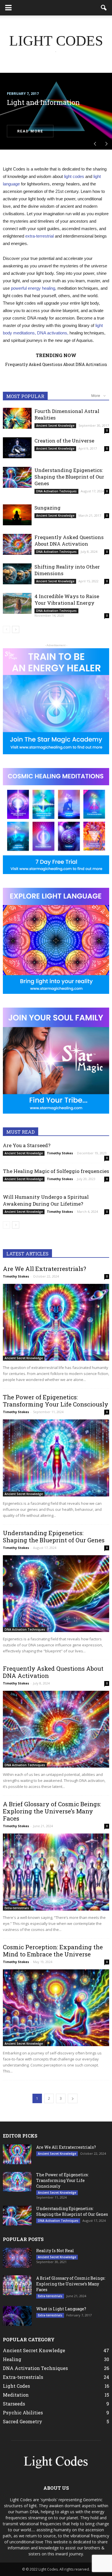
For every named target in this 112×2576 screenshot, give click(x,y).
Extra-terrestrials (17, 1908)
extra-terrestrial (39, 236)
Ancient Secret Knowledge (55, 426)
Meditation (16, 2395)
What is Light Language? (61, 2309)
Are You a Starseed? (27, 1145)
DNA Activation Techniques (56, 491)
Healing (12, 2359)
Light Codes (16, 2386)
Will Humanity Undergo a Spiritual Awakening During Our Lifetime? (46, 1200)
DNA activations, (53, 333)
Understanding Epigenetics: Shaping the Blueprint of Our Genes (69, 477)
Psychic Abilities (23, 2413)
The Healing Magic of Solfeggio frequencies (56, 1171)
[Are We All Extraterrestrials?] (56, 1322)
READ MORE (30, 131)
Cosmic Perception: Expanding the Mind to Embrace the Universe (53, 1951)
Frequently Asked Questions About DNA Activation (69, 540)
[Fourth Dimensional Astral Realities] (17, 418)
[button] (104, 8)
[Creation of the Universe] (17, 448)
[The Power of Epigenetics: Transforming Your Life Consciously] (56, 1458)
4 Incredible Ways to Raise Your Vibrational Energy (67, 600)
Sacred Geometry (23, 2421)
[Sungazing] (17, 515)
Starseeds (14, 2404)
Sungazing (48, 508)
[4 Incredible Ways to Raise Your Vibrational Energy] (17, 603)
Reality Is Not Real (55, 2251)
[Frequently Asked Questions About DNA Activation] (17, 544)
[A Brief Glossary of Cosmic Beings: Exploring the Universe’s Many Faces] (56, 1872)
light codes (74, 176)
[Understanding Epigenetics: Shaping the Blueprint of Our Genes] (17, 477)
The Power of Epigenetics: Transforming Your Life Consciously (56, 1401)
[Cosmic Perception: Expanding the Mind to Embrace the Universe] (56, 2008)
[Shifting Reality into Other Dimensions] (17, 574)
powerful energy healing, (34, 288)
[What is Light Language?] (17, 2316)
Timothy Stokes (60, 1153)
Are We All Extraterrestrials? (62, 364)
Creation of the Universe (64, 441)
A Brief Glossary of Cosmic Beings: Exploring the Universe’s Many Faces (52, 1811)
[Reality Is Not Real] (17, 2258)
